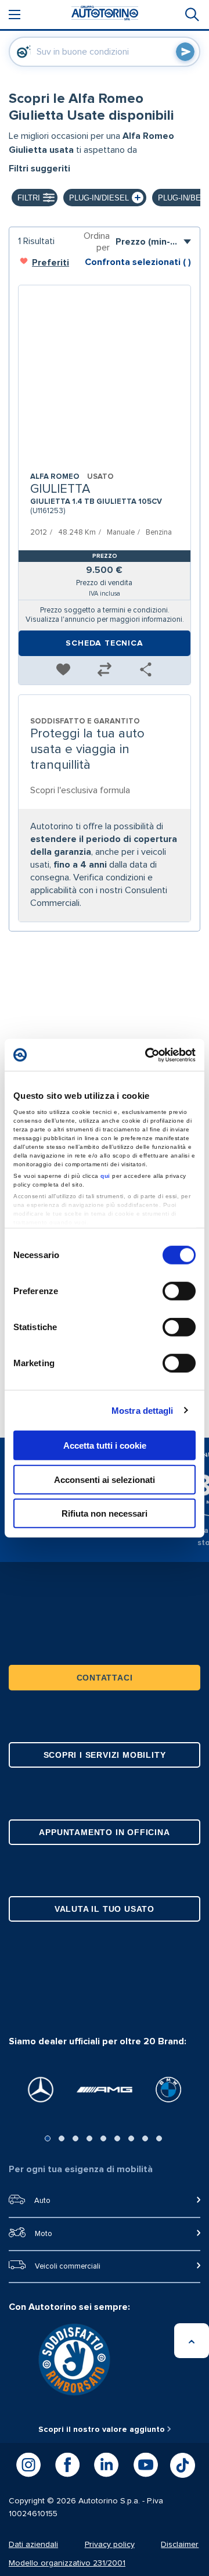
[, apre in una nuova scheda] (41, 2090)
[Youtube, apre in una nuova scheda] (146, 2465)
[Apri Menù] (15, 15)
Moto (44, 2234)
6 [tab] (117, 2138)
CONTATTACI (105, 1678)
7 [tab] (131, 2138)
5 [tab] (103, 2138)
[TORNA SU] (192, 2341)
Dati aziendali (33, 2545)
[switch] (179, 1291)
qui (105, 1175)
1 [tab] (48, 2138)
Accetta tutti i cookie (105, 1445)
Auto (42, 2201)
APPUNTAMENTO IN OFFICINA (104, 1832)
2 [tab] (62, 2138)
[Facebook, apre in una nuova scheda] (67, 2465)
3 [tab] (75, 2138)
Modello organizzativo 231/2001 (67, 2563)
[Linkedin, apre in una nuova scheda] (106, 2465)
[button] (63, 670)
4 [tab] (89, 2138)
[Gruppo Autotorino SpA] (105, 15)
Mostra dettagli (143, 1410)
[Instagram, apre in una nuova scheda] (28, 2465)
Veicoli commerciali (68, 2267)
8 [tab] (145, 2138)
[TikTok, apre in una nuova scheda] (183, 2465)
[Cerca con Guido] (185, 52)
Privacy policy (110, 2545)
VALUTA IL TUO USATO (105, 1909)
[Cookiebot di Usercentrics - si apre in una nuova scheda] (147, 1055)
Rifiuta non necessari (105, 1513)
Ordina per (97, 242)
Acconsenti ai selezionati (105, 1479)
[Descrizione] (188, 136)
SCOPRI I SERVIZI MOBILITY (105, 1755)
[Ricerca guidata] (191, 15)
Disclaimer (180, 2545)
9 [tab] (159, 2138)
